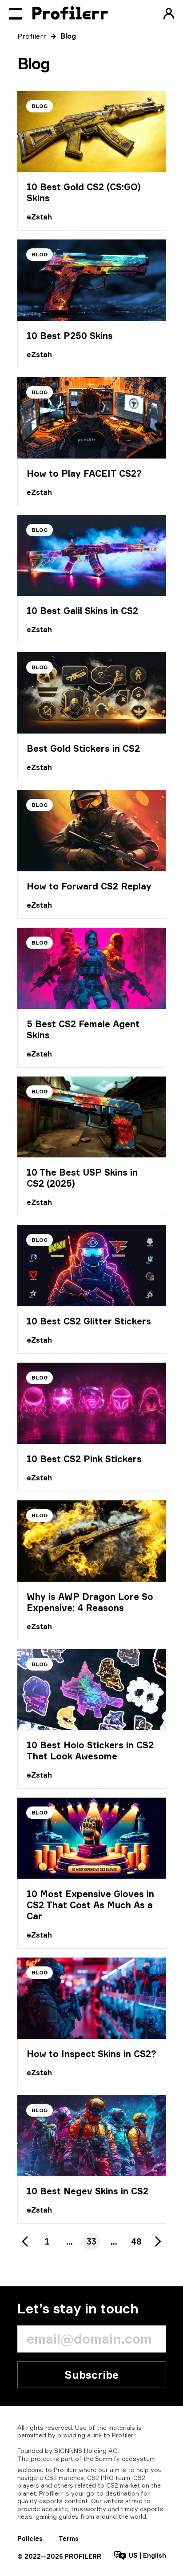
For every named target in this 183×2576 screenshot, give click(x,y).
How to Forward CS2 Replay (89, 886)
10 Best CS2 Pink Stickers (84, 1459)
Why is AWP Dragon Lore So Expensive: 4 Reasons (90, 1602)
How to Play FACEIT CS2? (84, 473)
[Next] (158, 2241)
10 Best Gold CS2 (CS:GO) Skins (84, 192)
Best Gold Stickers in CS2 (83, 748)
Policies (30, 2538)
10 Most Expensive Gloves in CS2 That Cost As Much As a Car (90, 1905)
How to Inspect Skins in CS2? (91, 2054)
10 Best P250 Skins (70, 336)
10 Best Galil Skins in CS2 (82, 611)
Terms (69, 2538)
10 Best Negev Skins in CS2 (88, 2191)
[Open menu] (16, 13)
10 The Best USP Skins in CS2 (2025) (82, 1178)
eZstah (39, 217)
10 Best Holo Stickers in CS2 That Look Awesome (90, 1751)
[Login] (169, 13)
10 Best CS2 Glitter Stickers (89, 1321)
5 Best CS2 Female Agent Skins (83, 1029)
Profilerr (32, 36)
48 (136, 2241)
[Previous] (25, 2241)
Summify (107, 2458)
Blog (40, 106)
